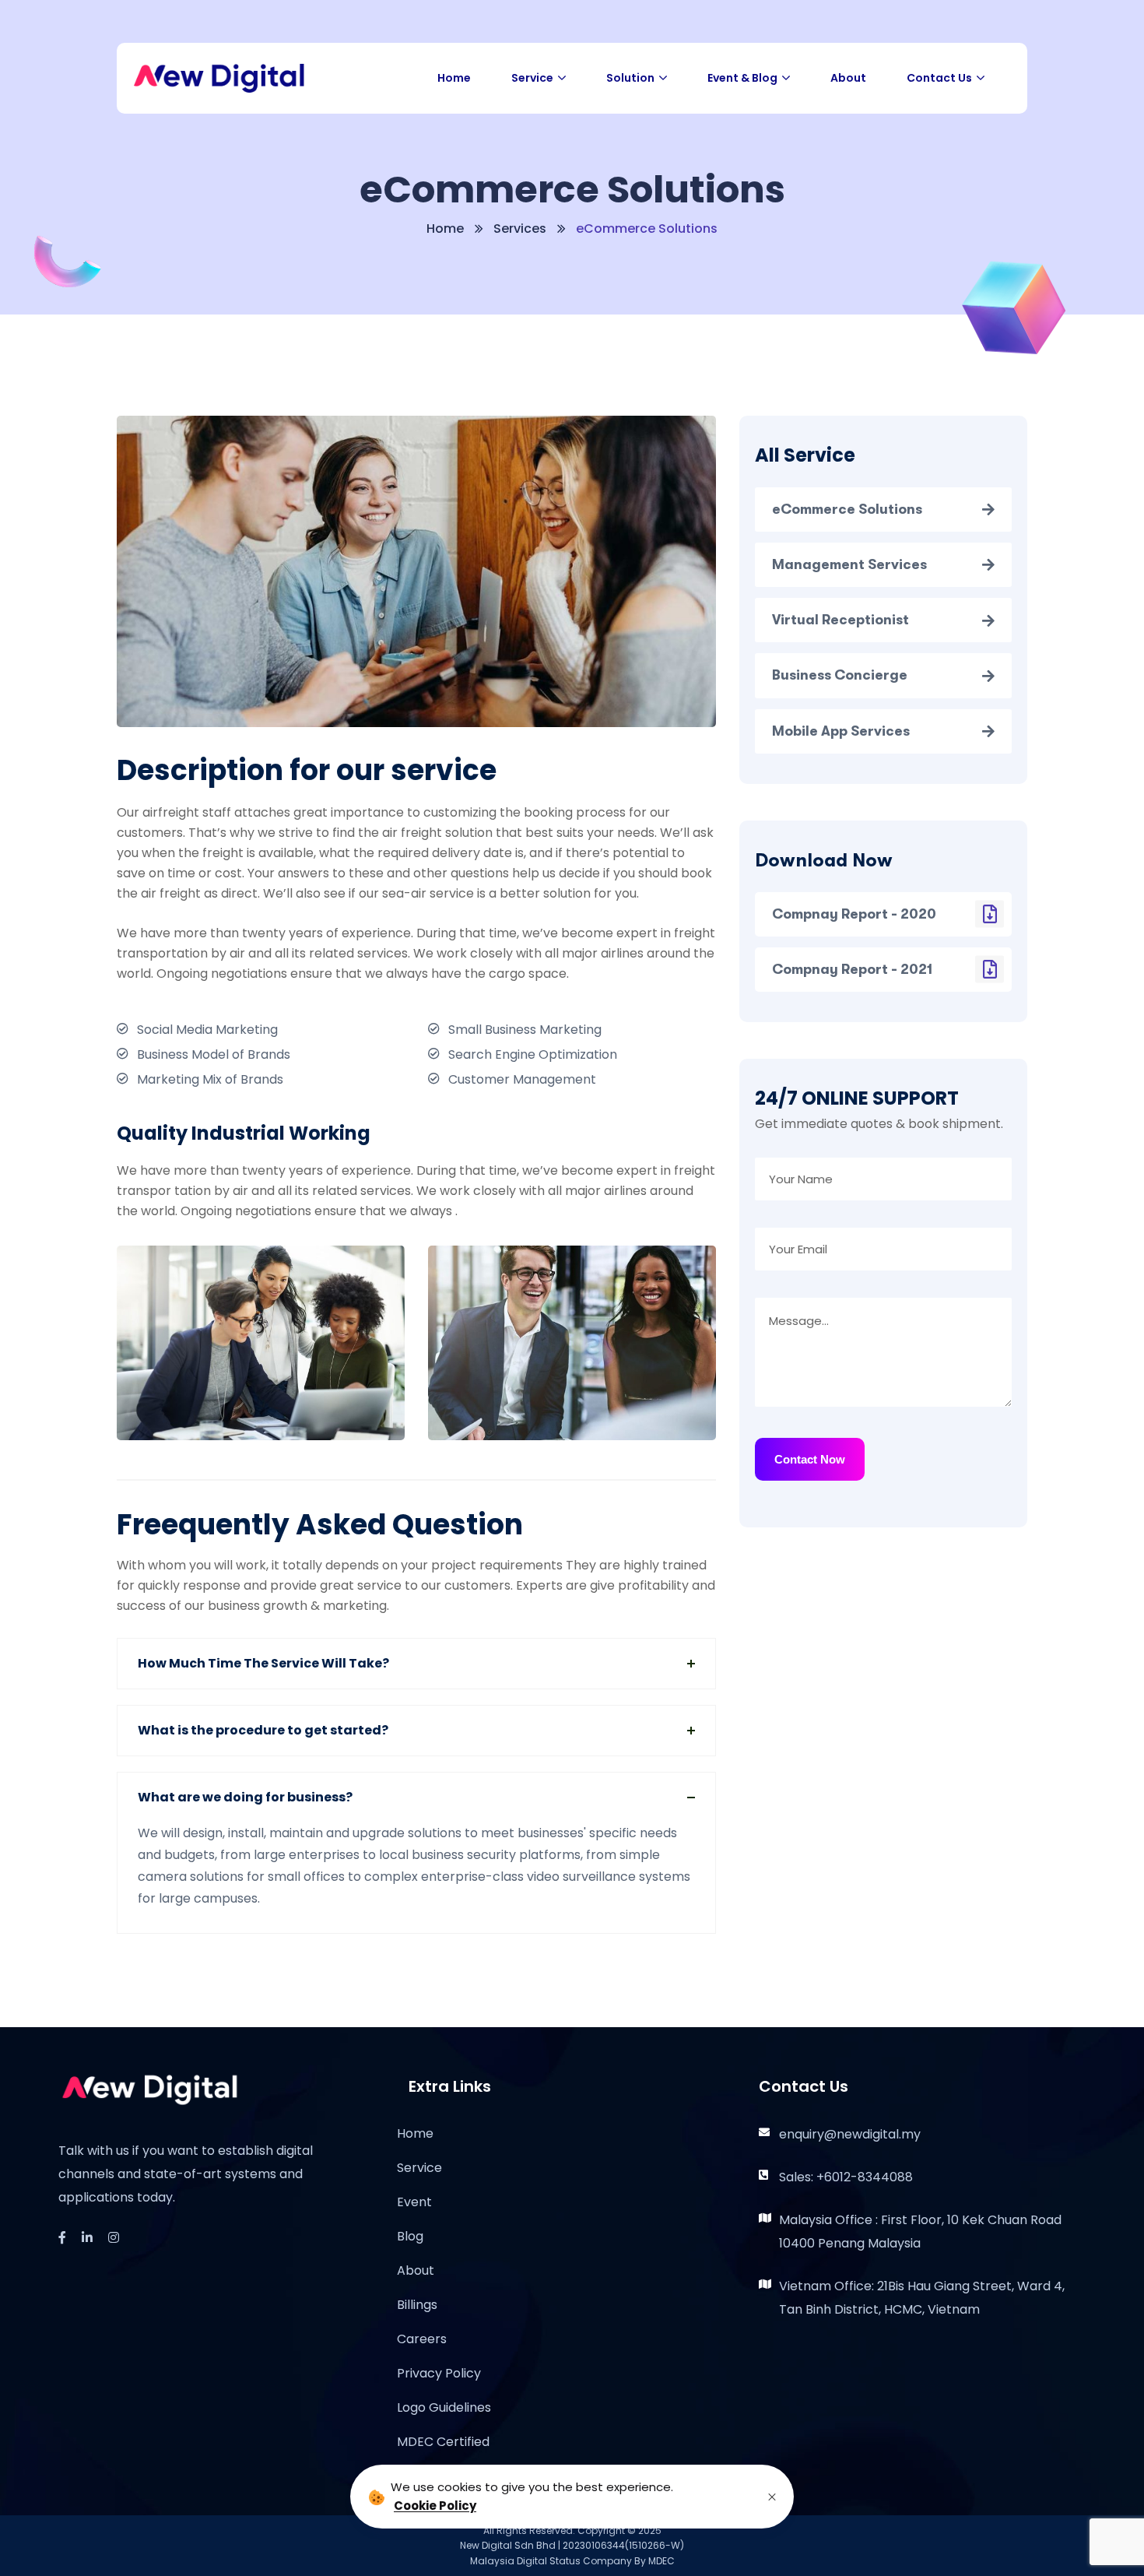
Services (520, 228)
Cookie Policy (435, 2506)
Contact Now (810, 1459)
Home (445, 228)
